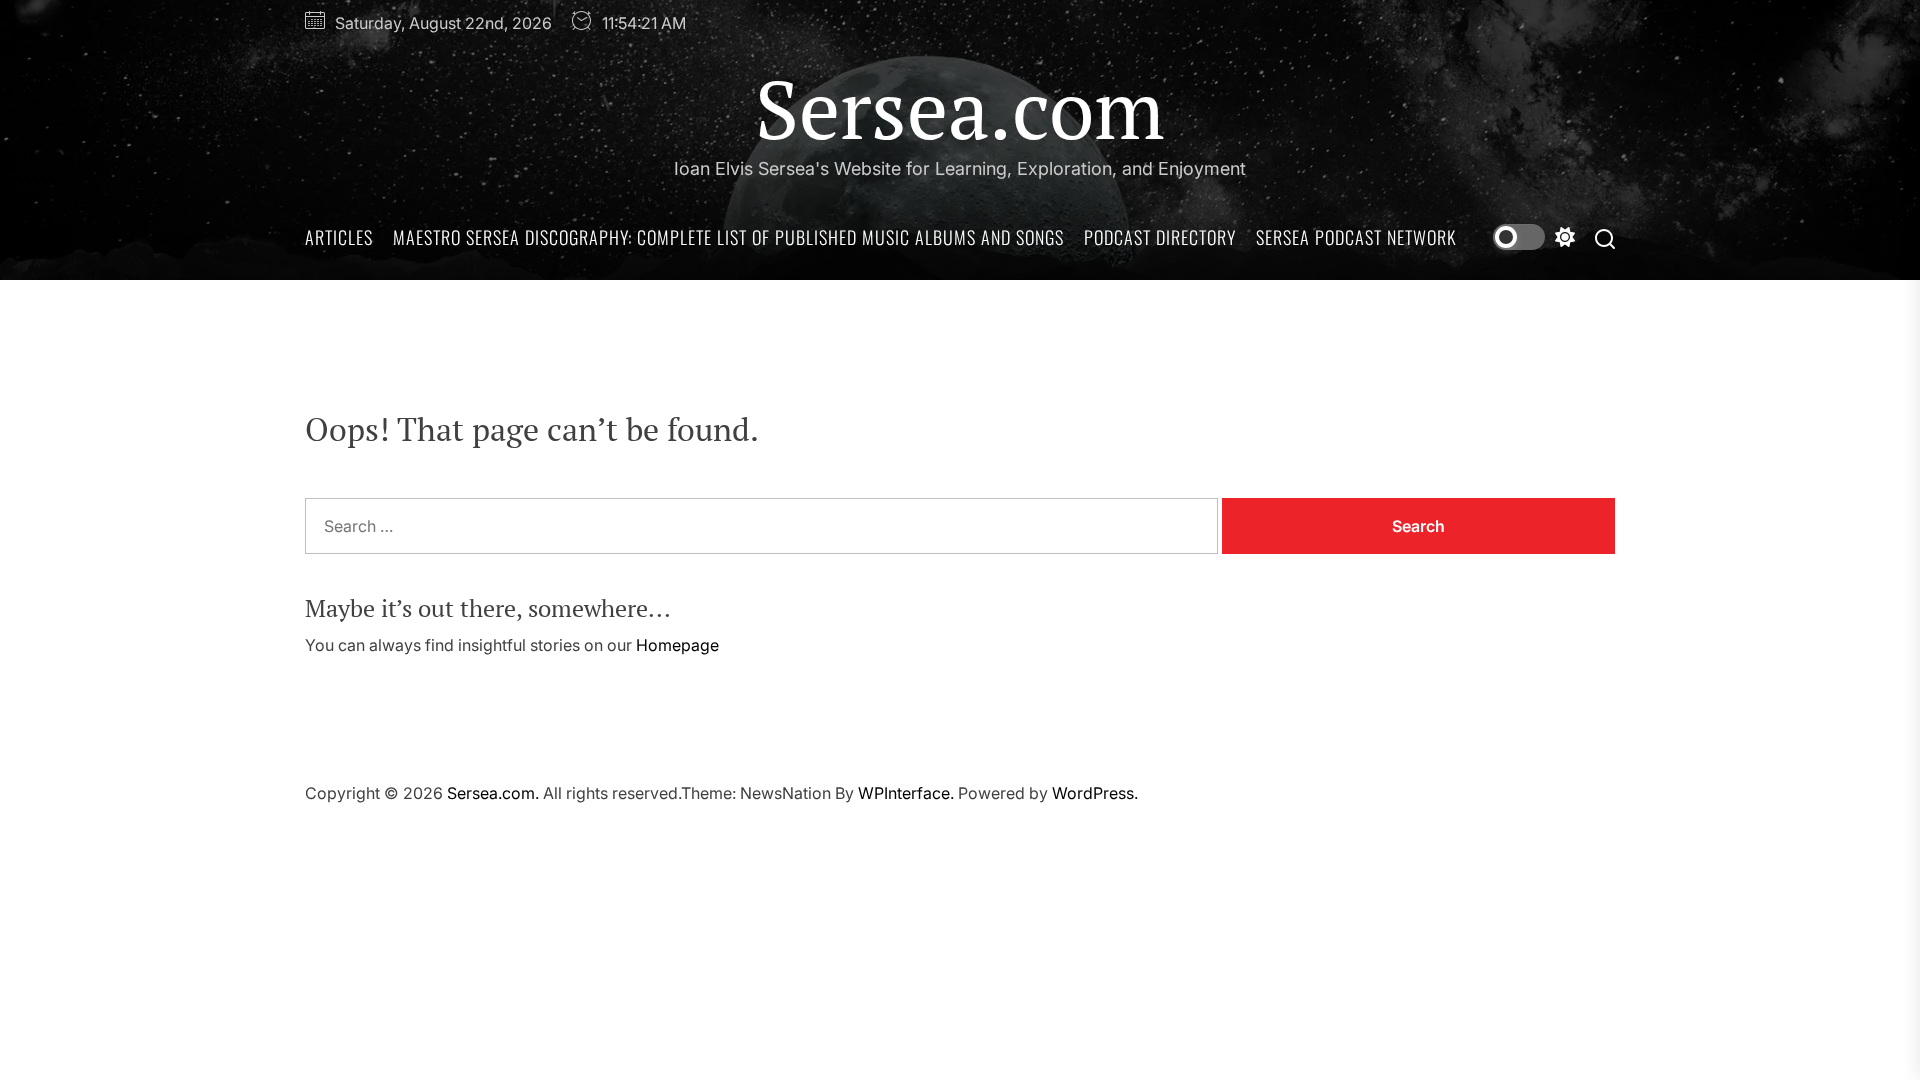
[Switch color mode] (1534, 237)
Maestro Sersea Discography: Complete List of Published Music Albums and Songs (728, 237)
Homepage (677, 645)
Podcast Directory (1160, 237)
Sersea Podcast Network (1356, 237)
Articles (339, 237)
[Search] (1605, 237)
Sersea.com (960, 108)
